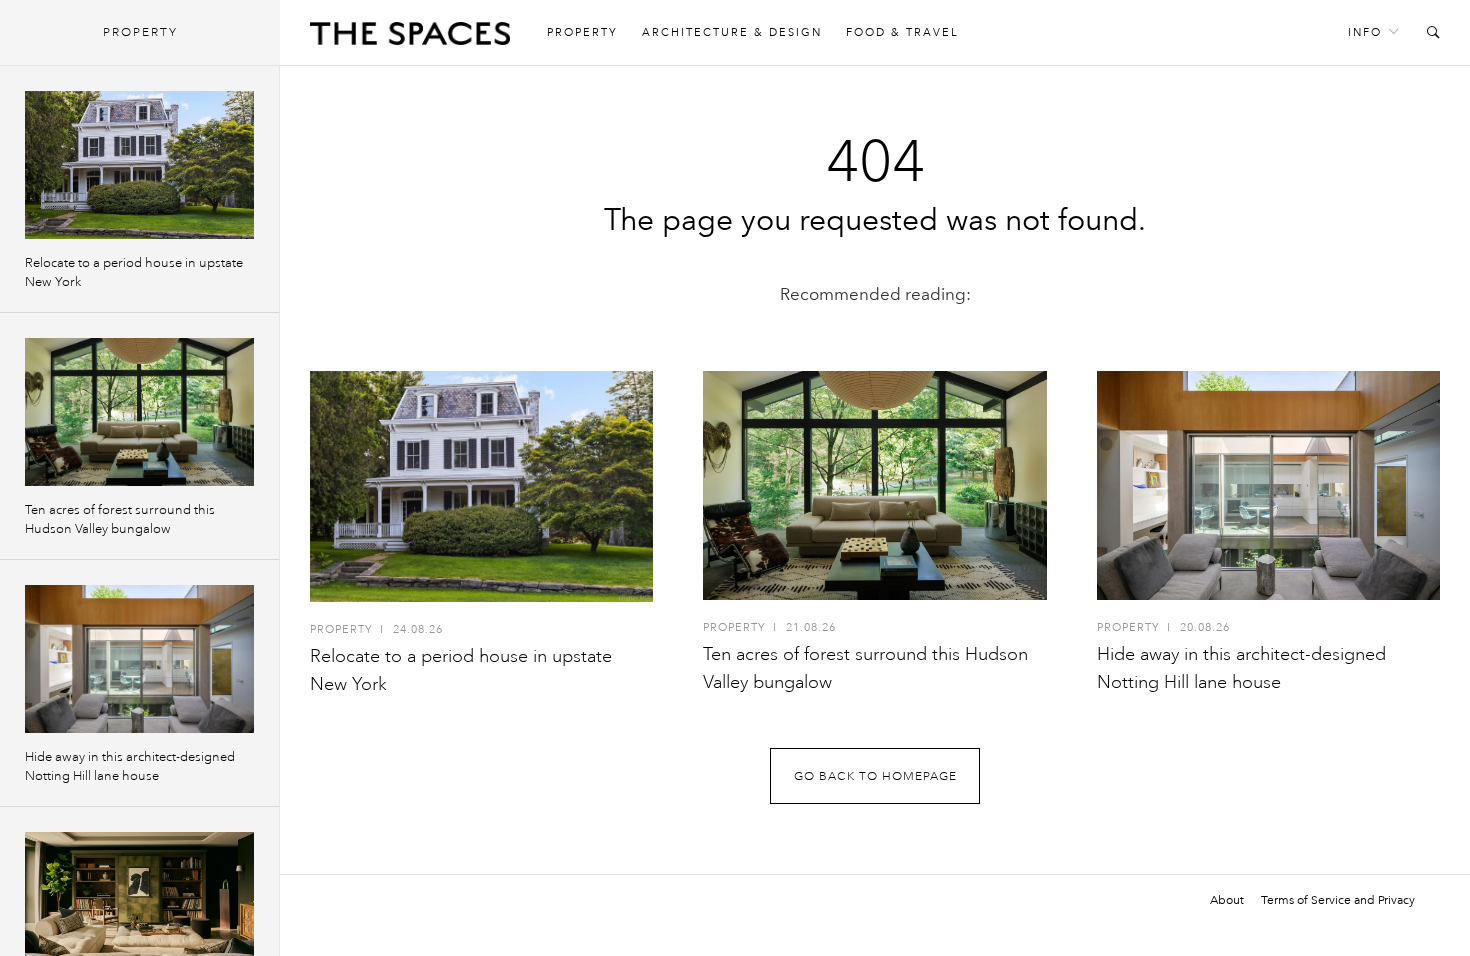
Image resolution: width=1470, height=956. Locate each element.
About (1227, 900)
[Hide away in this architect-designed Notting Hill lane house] (1268, 485)
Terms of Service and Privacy (1338, 900)
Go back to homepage (875, 776)
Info (1365, 32)
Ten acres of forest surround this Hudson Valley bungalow (120, 519)
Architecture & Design (732, 32)
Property (582, 32)
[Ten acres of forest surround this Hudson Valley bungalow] (874, 485)
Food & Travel (902, 32)
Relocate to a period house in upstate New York (134, 272)
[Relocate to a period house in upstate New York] (481, 486)
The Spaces (410, 38)
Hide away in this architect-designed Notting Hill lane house (130, 766)
